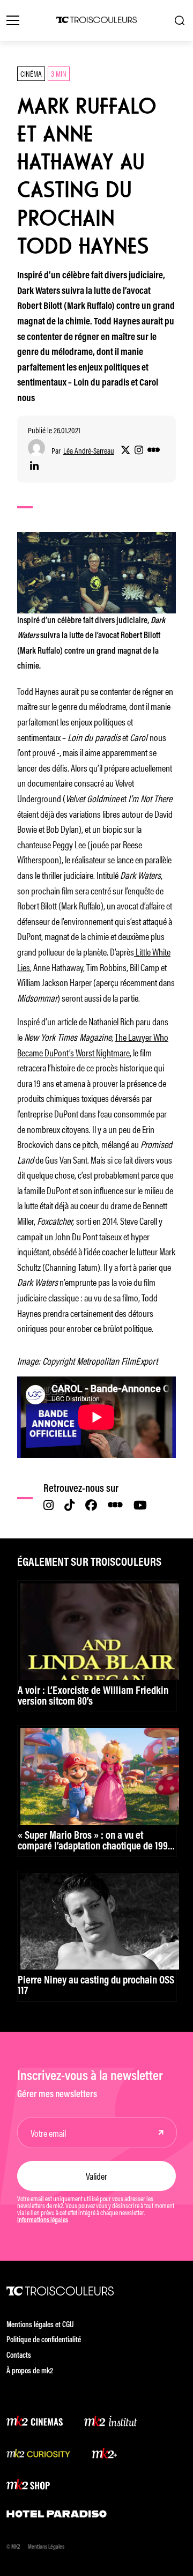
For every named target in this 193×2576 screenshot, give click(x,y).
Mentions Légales (46, 2547)
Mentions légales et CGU (40, 2325)
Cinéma (31, 73)
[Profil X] (125, 450)
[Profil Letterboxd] (154, 450)
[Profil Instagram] (139, 450)
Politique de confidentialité (44, 2340)
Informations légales (43, 2220)
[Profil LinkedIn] (34, 467)
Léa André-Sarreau (89, 451)
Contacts (19, 2356)
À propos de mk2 (30, 2371)
